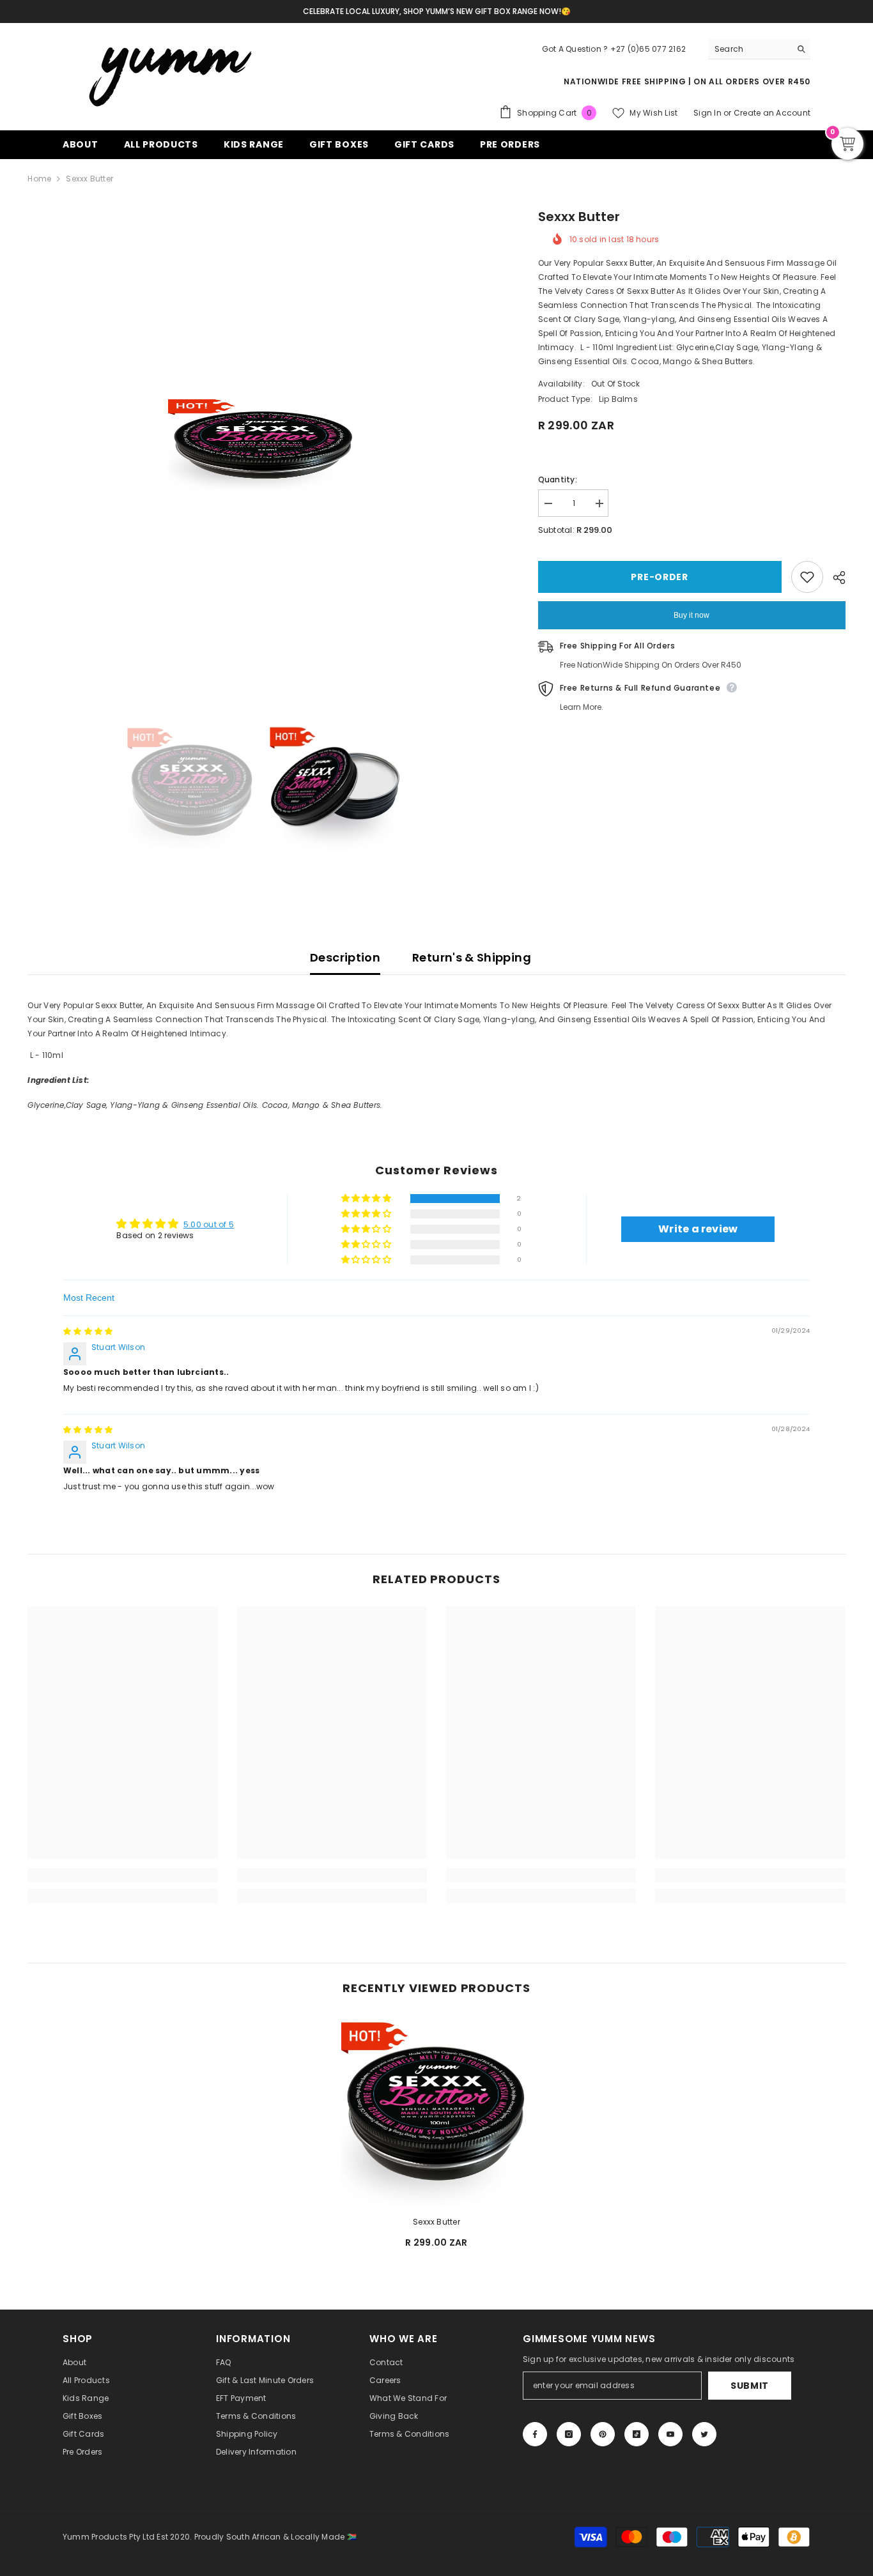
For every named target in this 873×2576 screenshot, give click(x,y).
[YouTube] (670, 2434)
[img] (88, 1331)
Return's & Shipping (472, 957)
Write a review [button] (698, 1229)
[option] (264, 443)
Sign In (707, 113)
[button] (367, 1199)
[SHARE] (834, 578)
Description (345, 957)
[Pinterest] (603, 2434)
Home (39, 179)
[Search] (759, 50)
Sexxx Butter (436, 2222)
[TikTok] (637, 2434)
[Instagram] (569, 2434)
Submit (750, 2386)
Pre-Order (659, 577)
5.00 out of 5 (209, 1224)
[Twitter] (704, 2434)
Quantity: (558, 479)
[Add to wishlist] (807, 577)
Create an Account (772, 113)
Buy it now (691, 615)
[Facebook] (535, 2434)
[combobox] (749, 49)
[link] (122, 1875)
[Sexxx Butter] (436, 2110)
